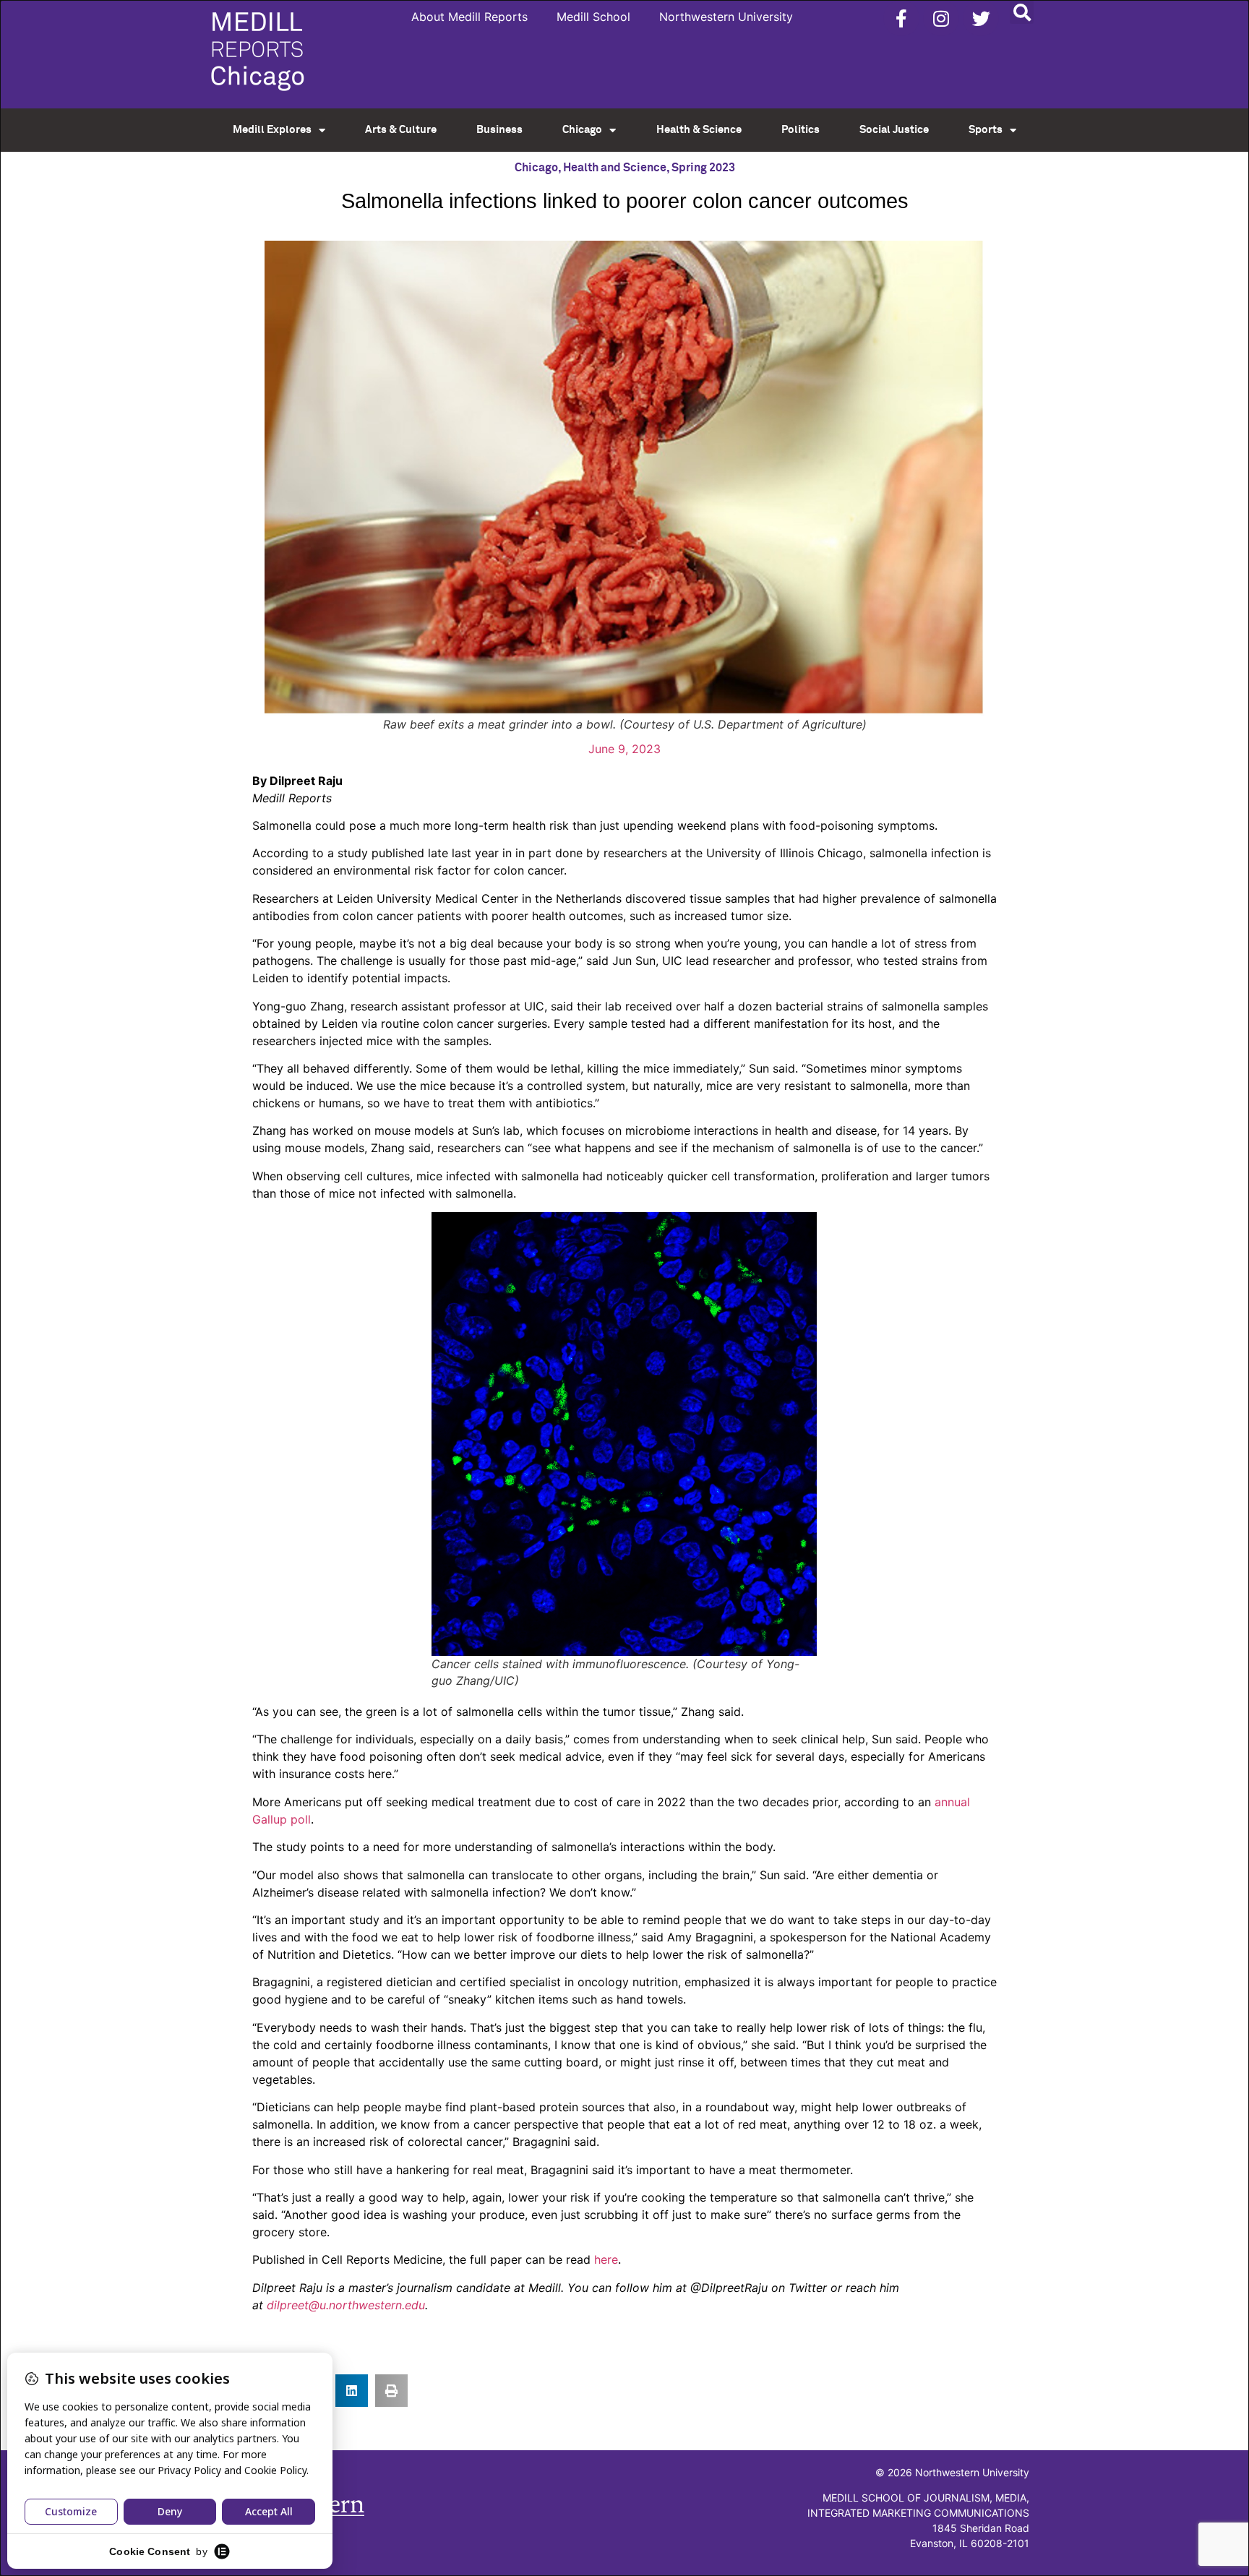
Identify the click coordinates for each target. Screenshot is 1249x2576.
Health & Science (699, 130)
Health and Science (615, 168)
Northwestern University (726, 17)
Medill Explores (272, 130)
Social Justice (894, 130)
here (606, 2259)
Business (499, 130)
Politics (801, 130)
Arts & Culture (401, 130)
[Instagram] (941, 18)
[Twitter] (981, 18)
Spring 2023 (703, 168)
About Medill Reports (469, 17)
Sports (986, 130)
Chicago (582, 130)
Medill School (593, 17)
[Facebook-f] (901, 18)
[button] (1022, 12)
